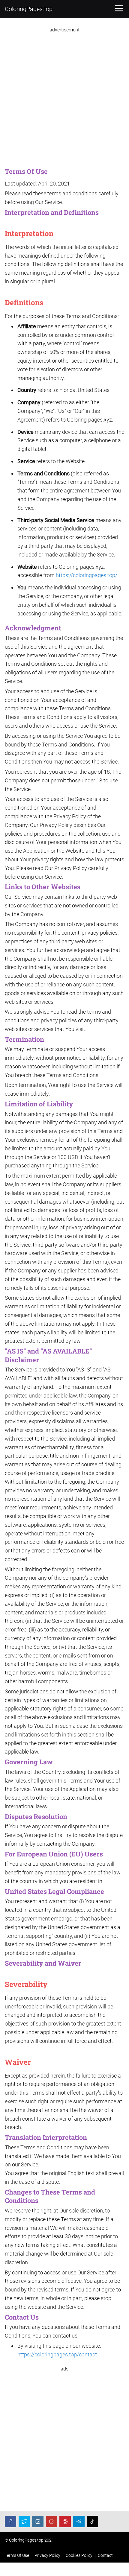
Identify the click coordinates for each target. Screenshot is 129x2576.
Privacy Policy (47, 2555)
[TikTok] (93, 2522)
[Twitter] (24, 2522)
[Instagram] (38, 2522)
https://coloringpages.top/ (87, 575)
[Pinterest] (65, 2522)
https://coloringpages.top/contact (57, 2354)
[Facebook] (10, 2522)
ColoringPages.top (29, 9)
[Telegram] (79, 2522)
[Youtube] (52, 2522)
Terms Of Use (17, 2555)
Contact (105, 2555)
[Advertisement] (64, 97)
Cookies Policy (79, 2555)
